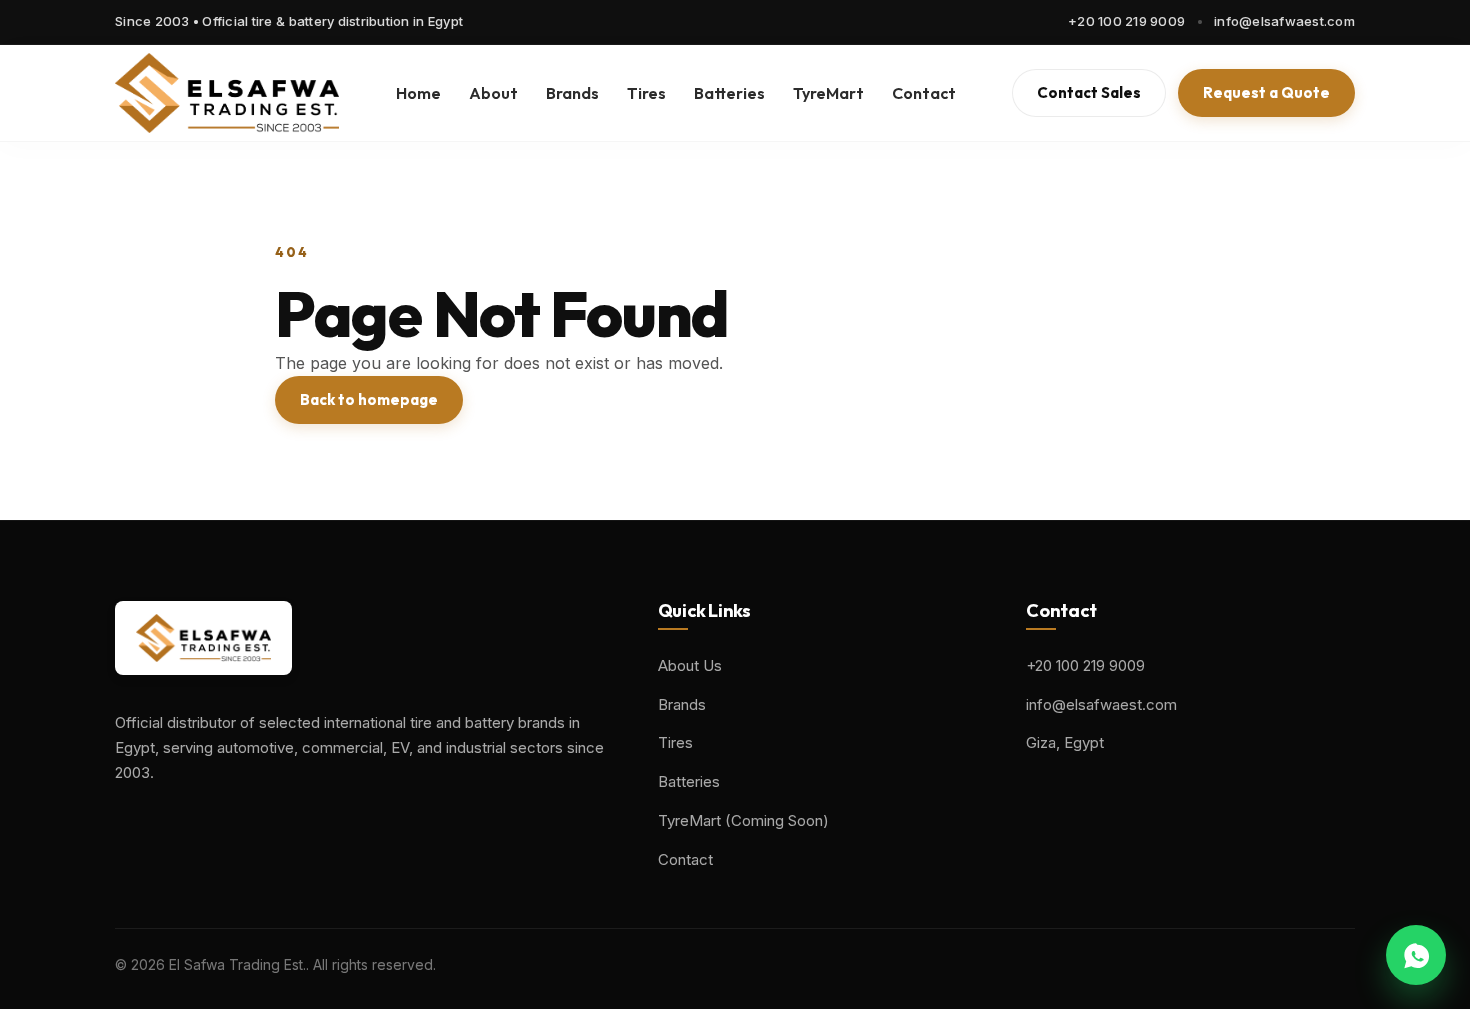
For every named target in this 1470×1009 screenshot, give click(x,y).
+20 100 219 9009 (1126, 21)
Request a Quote (1266, 92)
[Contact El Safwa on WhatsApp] (1416, 955)
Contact (924, 93)
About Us (690, 665)
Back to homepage (369, 399)
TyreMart (828, 93)
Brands (572, 93)
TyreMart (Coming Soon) (743, 820)
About (493, 93)
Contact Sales (1089, 92)
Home (418, 93)
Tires (646, 93)
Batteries (729, 93)
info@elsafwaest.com (1284, 21)
